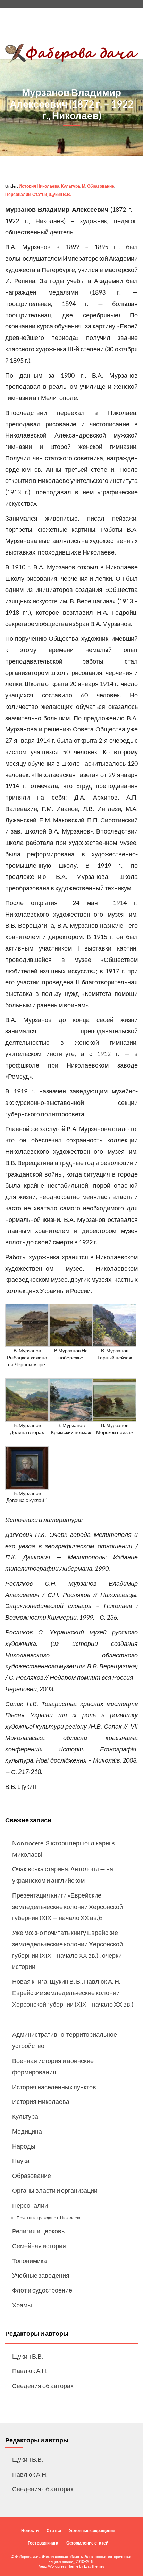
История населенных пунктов (54, 2087)
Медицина (27, 2131)
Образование (101, 186)
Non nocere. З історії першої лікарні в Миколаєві (64, 1849)
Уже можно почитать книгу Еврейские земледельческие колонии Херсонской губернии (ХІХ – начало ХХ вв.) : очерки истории (68, 1949)
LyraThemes (94, 2566)
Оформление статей (87, 2543)
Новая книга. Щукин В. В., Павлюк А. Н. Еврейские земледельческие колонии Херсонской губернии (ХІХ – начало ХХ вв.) (73, 1993)
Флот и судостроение (42, 2290)
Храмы (22, 2305)
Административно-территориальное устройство (65, 2040)
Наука (21, 2161)
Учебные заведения (41, 2275)
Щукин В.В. (60, 194)
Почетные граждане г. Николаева (49, 2218)
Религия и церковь (38, 2231)
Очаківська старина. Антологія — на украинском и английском (63, 1875)
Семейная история (39, 2246)
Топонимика (30, 2261)
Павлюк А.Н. (30, 2371)
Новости (30, 2530)
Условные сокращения (92, 2530)
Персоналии (18, 194)
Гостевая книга (43, 2543)
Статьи (40, 194)
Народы (24, 2146)
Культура (71, 186)
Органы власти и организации (55, 2190)
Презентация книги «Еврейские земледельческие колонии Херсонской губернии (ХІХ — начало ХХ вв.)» (68, 1907)
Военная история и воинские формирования (53, 2066)
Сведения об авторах (43, 2386)
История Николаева (39, 186)
